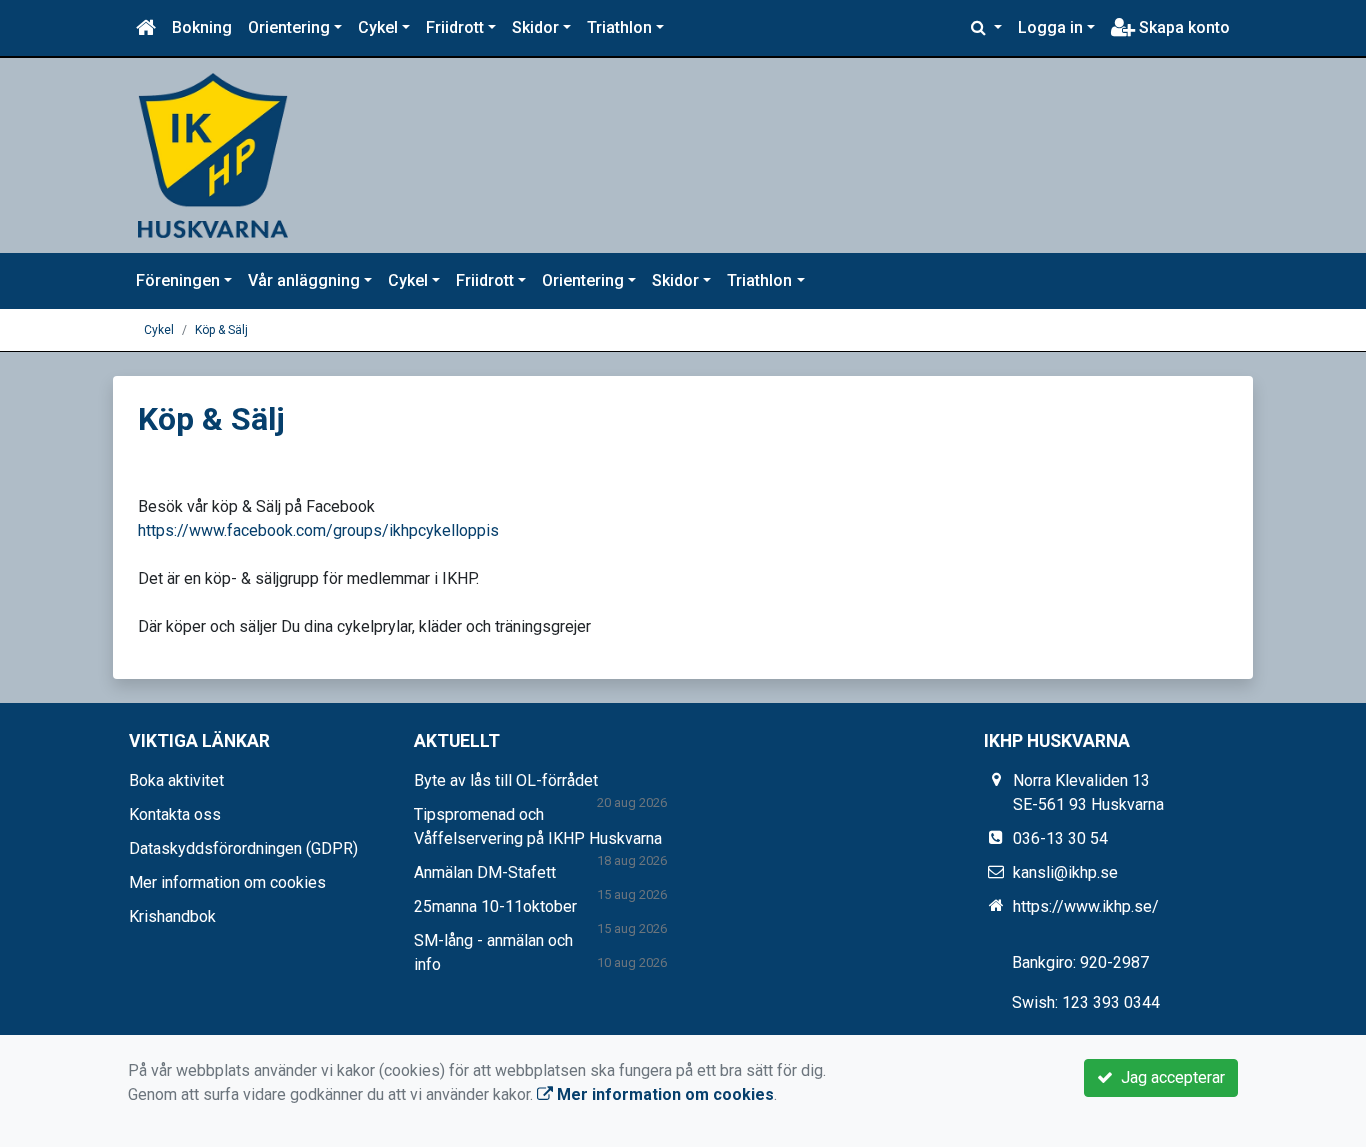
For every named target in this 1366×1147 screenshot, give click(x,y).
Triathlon (619, 27)
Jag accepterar (1169, 1077)
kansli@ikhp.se (1065, 872)
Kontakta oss (175, 814)
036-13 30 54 (1060, 838)
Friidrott (455, 27)
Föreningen (178, 280)
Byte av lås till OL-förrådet (506, 780)
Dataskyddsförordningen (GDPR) (243, 848)
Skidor (535, 27)
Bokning (202, 27)
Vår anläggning (304, 280)
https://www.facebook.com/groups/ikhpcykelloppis (318, 530)
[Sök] (986, 28)
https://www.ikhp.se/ (1086, 906)
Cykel (378, 27)
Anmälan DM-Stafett (485, 872)
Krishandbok (172, 916)
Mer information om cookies (227, 882)
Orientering (289, 27)
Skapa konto (1182, 27)
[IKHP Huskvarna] (213, 154)
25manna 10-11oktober (495, 906)
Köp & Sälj (221, 330)
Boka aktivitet (176, 780)
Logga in (1050, 27)
